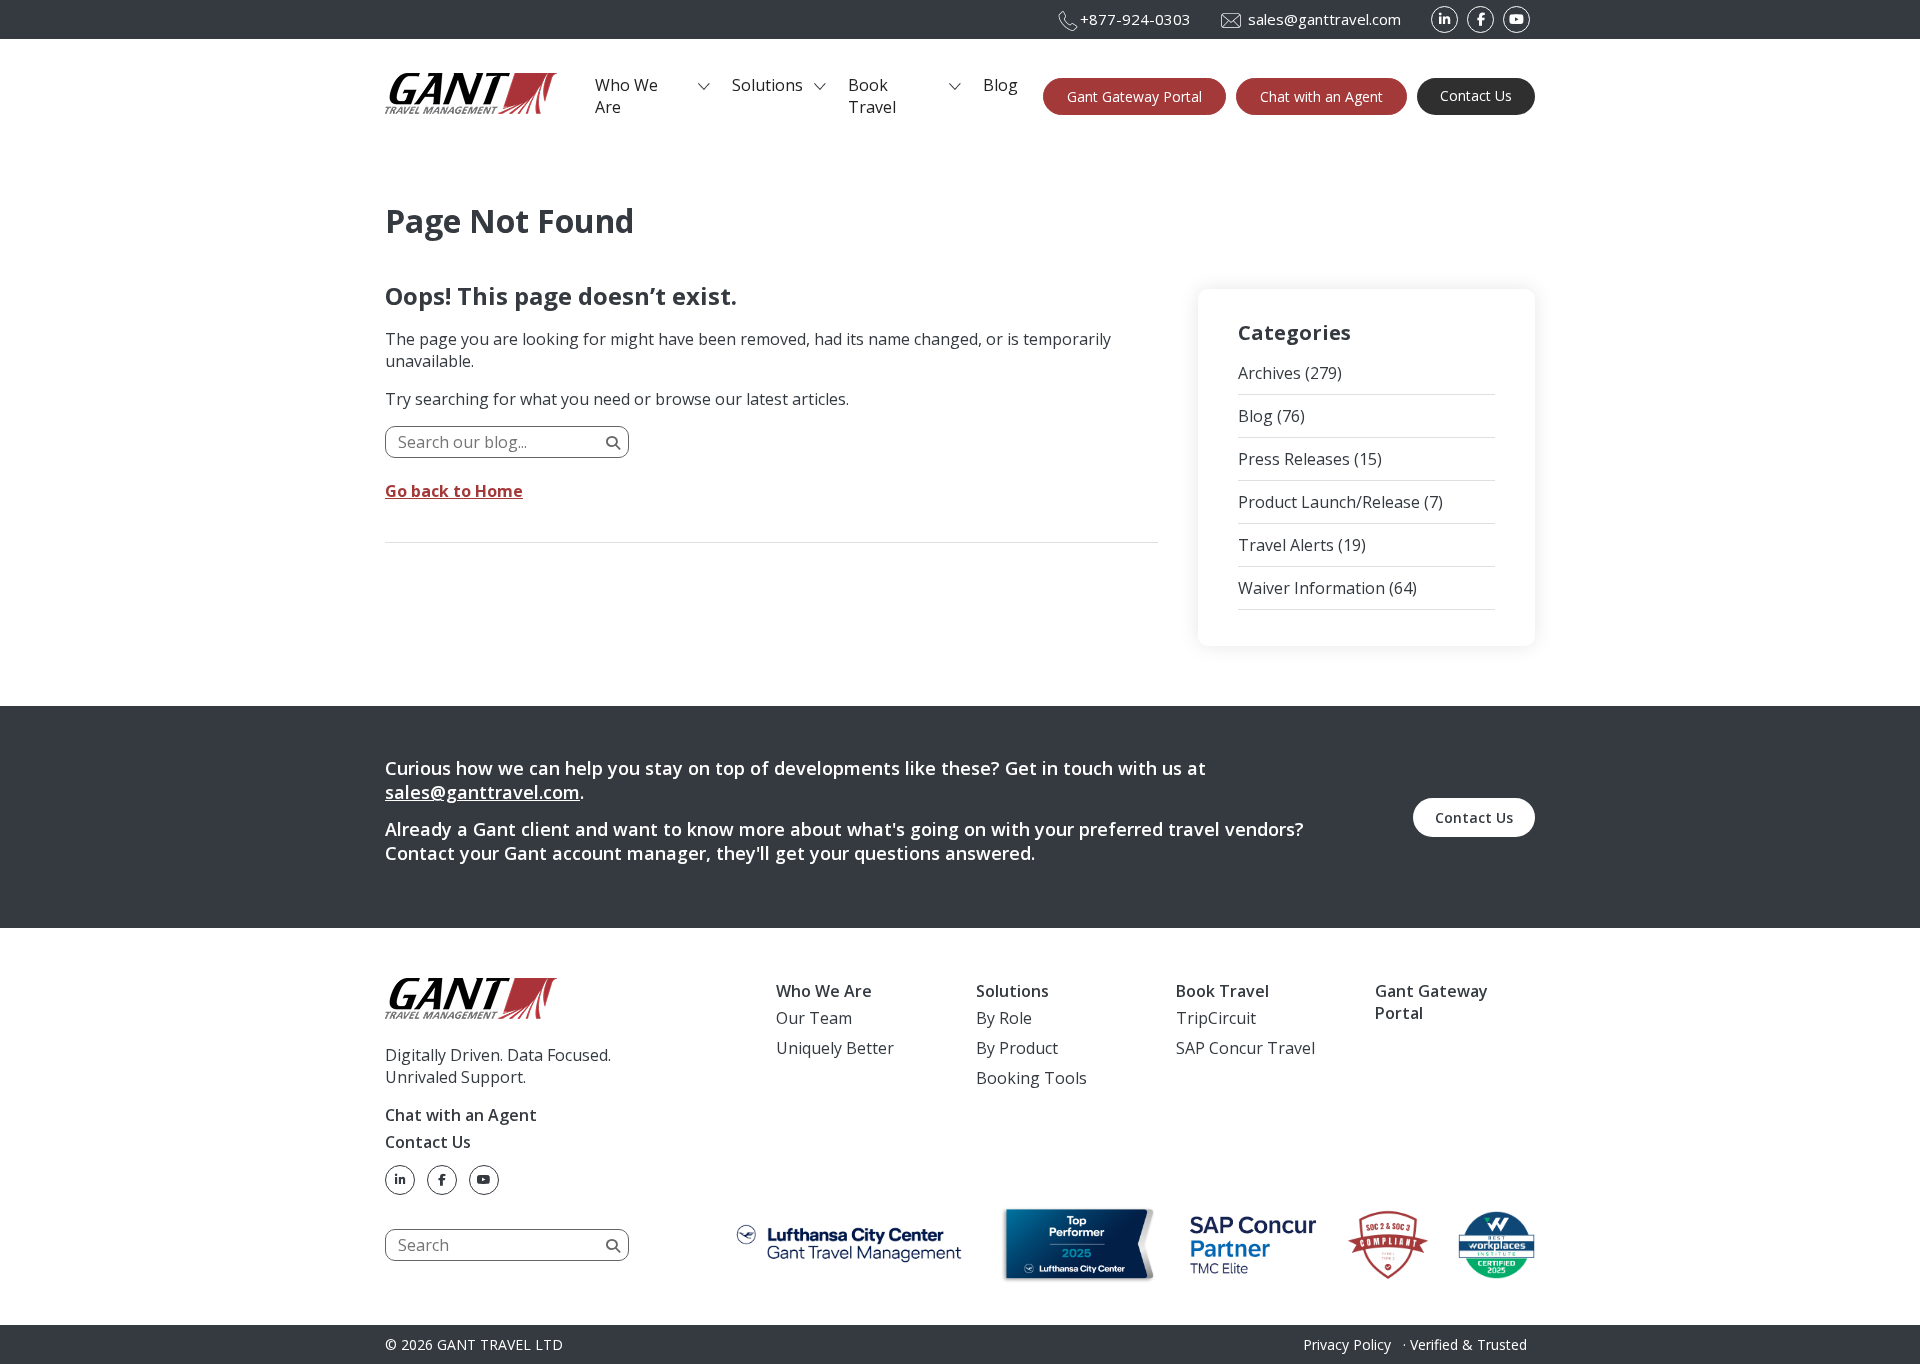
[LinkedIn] (1444, 19)
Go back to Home (454, 491)
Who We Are (626, 96)
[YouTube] (1516, 19)
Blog (1000, 85)
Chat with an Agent (1321, 96)
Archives (1269, 373)
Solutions (767, 85)
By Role (1004, 1018)
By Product (1017, 1048)
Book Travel (872, 96)
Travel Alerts (1286, 545)
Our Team (814, 1018)
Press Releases (1294, 459)
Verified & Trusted (1468, 1344)
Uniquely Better (835, 1048)
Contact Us (1476, 95)
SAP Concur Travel (1245, 1048)
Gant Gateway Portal (1134, 96)
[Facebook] (1480, 19)
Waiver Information (1311, 588)
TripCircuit (1216, 1018)
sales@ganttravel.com (482, 792)
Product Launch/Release (1329, 502)
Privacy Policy (1347, 1344)
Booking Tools (1031, 1078)
